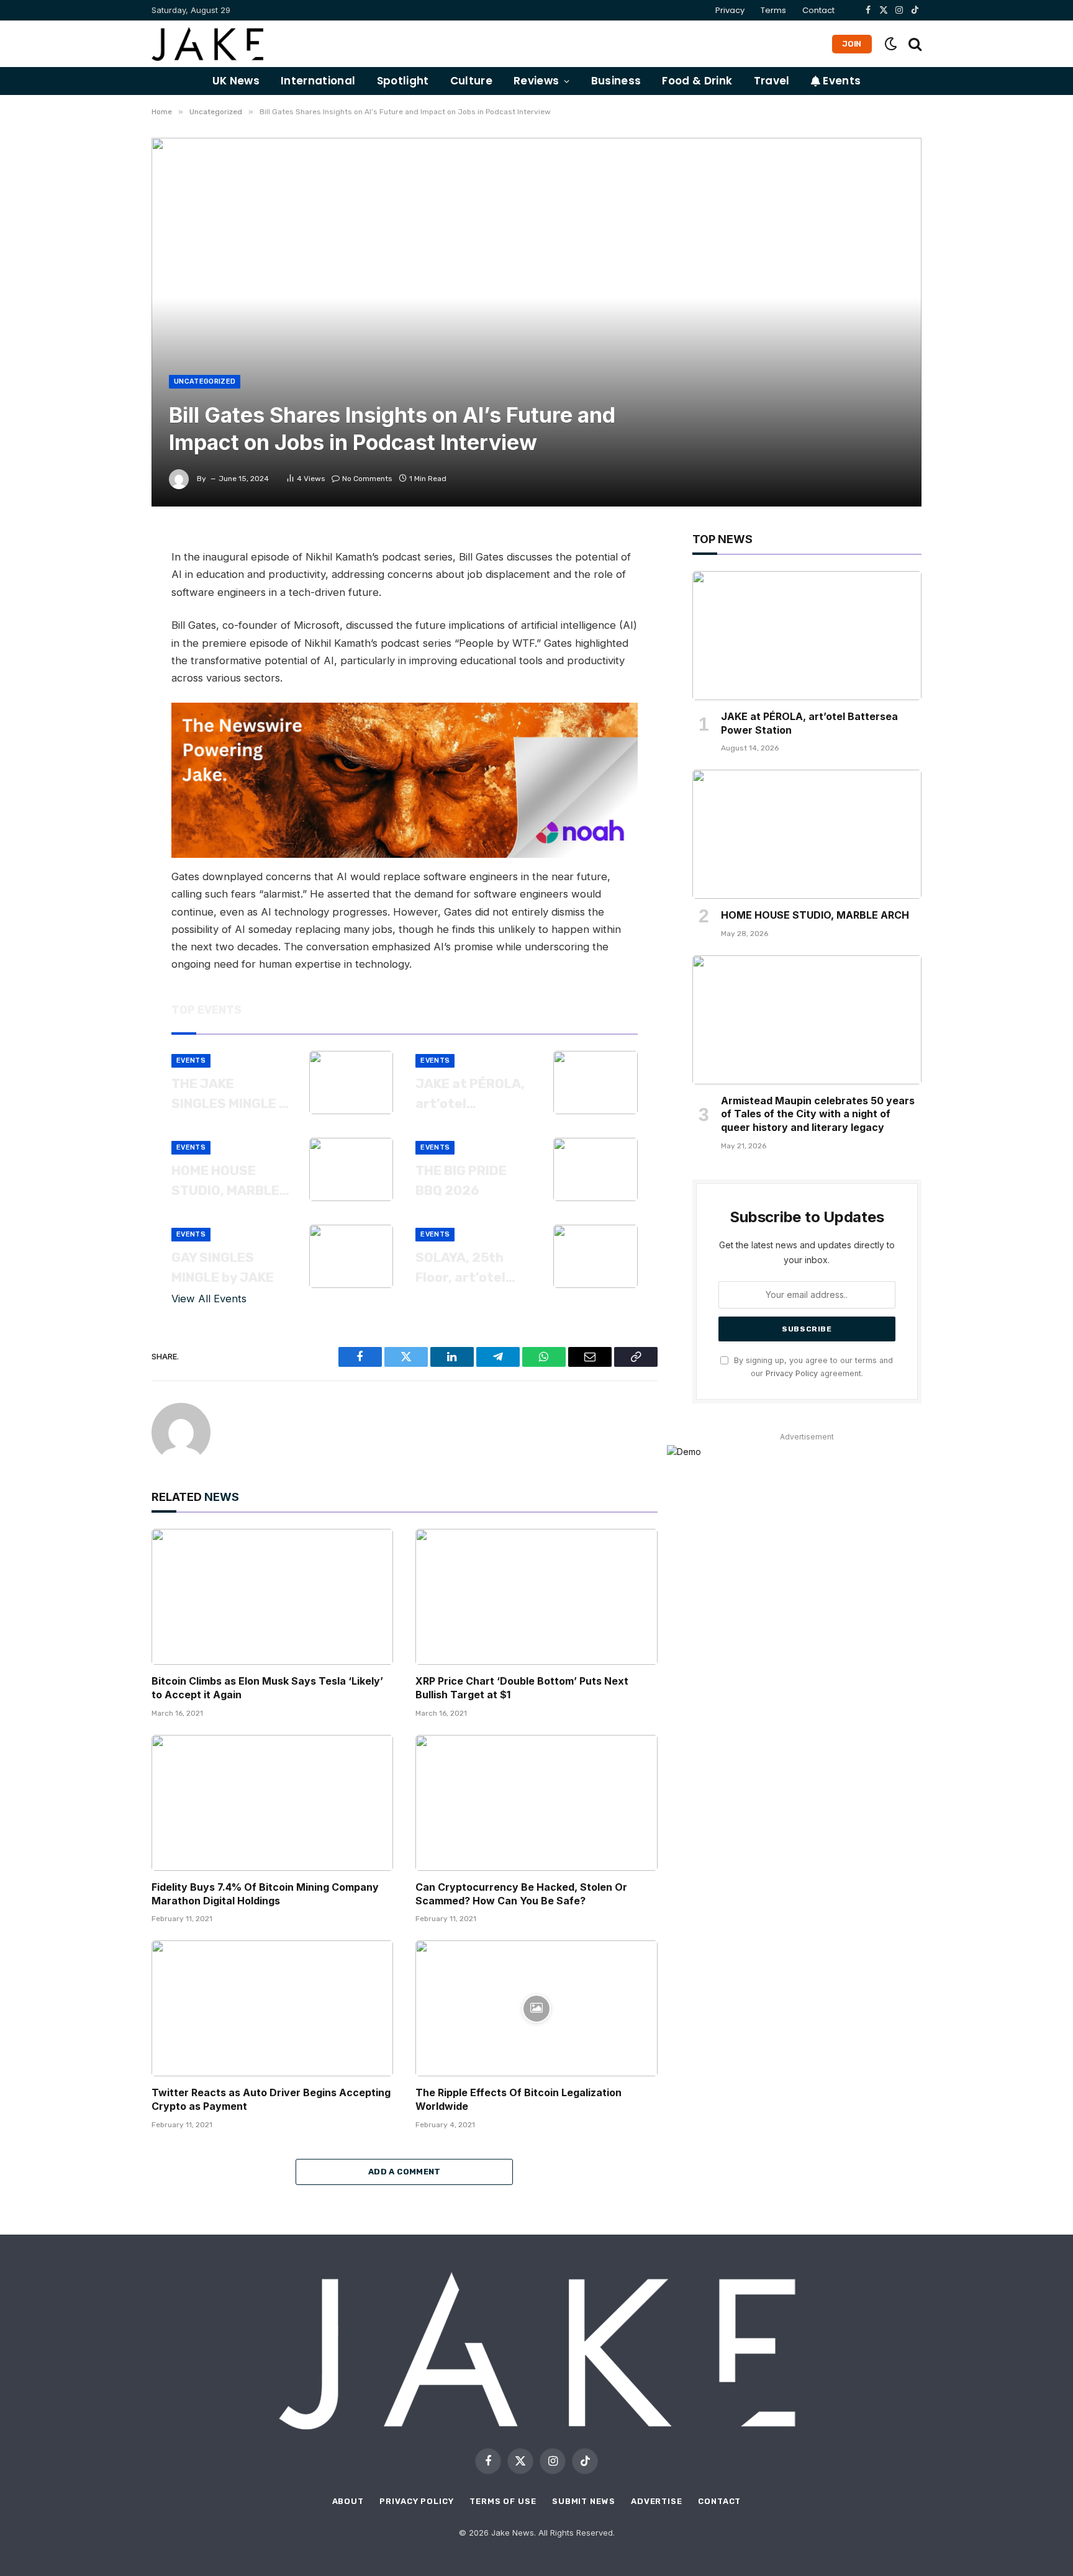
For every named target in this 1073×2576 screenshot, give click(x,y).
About (348, 2501)
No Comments (367, 479)
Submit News (584, 2501)
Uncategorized (205, 381)
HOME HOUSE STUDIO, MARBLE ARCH (225, 1181)
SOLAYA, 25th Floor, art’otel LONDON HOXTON (470, 1268)
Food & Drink (697, 81)
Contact (818, 10)
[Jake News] (207, 44)
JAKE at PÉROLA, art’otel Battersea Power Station (472, 1094)
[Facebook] (108, 574)
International (318, 81)
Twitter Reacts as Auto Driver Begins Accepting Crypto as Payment (271, 2099)
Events (840, 81)
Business (616, 81)
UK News (236, 81)
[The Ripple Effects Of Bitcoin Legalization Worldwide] (536, 2008)
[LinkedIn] (108, 629)
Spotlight (403, 81)
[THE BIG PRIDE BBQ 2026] (595, 1169)
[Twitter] (108, 601)
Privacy (730, 10)
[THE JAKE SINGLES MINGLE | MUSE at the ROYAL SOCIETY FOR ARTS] (351, 1083)
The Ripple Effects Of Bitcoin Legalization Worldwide (518, 2099)
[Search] (914, 44)
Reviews (536, 81)
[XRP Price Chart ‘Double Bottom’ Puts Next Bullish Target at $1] (536, 1597)
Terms (773, 10)
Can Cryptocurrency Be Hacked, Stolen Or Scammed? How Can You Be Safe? (521, 1894)
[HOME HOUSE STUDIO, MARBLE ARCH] (351, 1169)
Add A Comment (405, 2172)
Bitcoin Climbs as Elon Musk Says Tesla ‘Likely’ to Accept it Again (267, 1688)
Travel (772, 81)
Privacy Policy (792, 1373)
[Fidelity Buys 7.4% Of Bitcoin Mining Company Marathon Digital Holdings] (272, 1803)
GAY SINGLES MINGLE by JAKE (223, 1267)
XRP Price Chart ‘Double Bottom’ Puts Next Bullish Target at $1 (522, 1688)
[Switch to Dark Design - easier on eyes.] (891, 44)
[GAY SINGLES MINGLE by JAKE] (351, 1256)
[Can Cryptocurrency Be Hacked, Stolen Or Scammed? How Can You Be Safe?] (536, 1803)
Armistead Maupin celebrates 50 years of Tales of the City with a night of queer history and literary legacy (818, 1114)
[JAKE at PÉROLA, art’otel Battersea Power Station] (595, 1083)
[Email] (108, 685)
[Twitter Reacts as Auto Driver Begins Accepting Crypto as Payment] (272, 2008)
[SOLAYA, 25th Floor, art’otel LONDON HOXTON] (595, 1256)
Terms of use (503, 2501)
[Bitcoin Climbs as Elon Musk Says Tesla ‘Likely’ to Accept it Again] (272, 1597)
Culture (471, 81)
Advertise (657, 2501)
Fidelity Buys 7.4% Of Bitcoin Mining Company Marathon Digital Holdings (265, 1894)
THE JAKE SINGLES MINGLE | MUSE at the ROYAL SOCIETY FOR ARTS (227, 1094)
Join (852, 44)
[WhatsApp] (108, 657)
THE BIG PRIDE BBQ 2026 (461, 1180)
